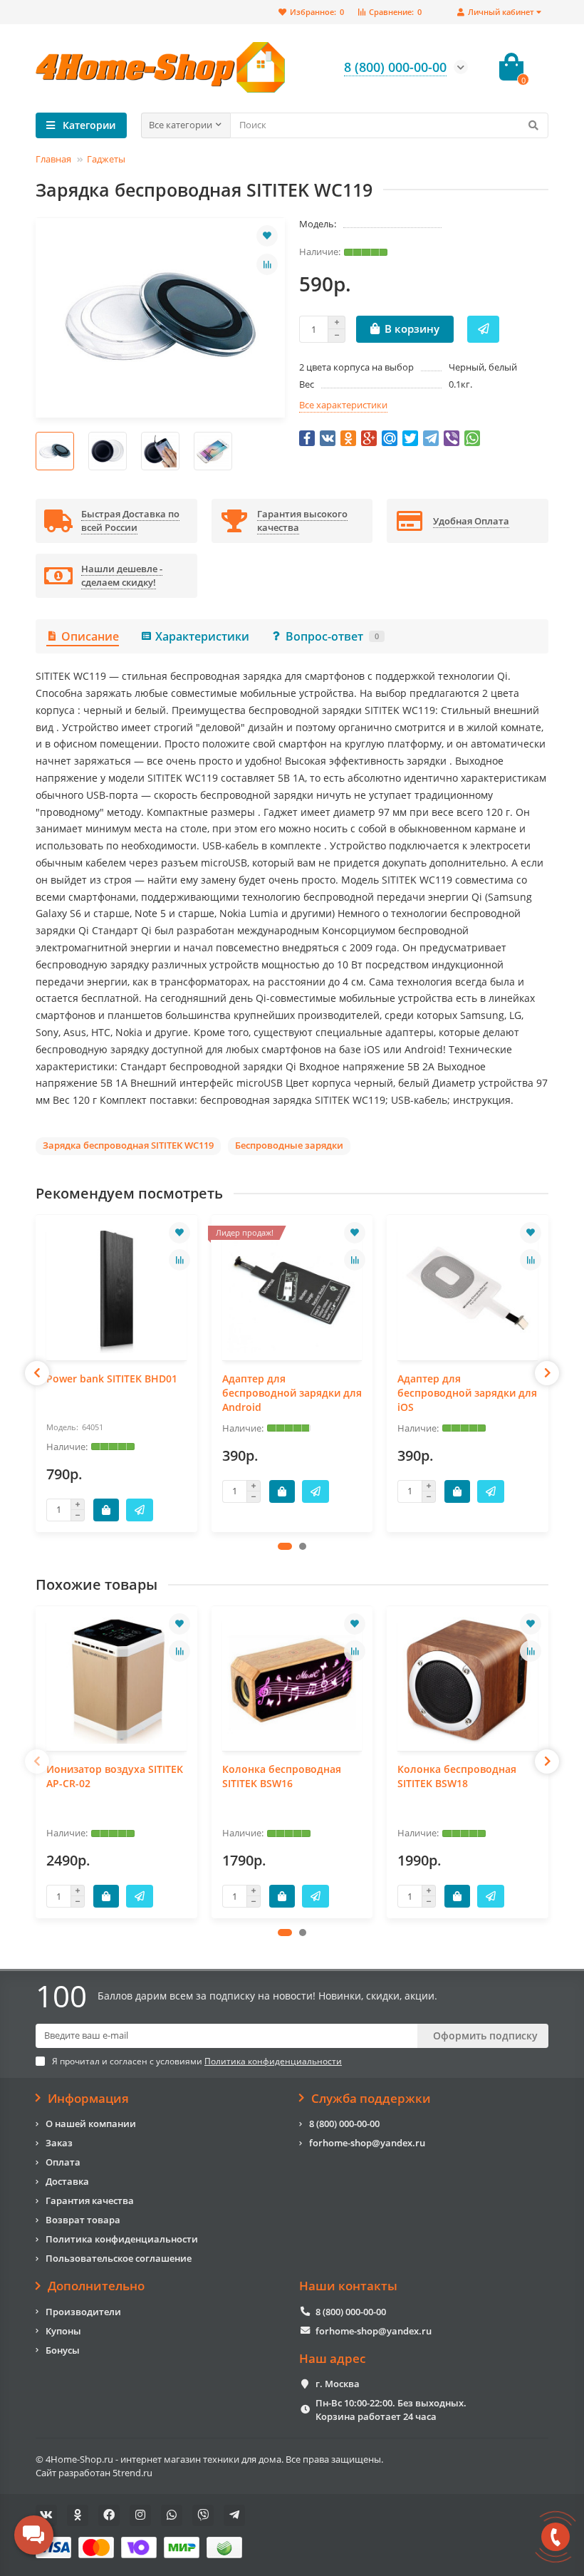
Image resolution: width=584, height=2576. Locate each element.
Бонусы (63, 2350)
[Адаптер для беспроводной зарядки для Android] (292, 1289)
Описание (90, 636)
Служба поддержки (371, 2099)
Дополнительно (96, 2286)
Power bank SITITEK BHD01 (112, 1378)
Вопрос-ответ (332, 636)
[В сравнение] (267, 264)
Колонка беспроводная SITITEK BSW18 (457, 1776)
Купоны (63, 2331)
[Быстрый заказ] (483, 329)
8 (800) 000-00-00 (344, 2124)
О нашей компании (91, 2124)
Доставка (67, 2181)
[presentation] (37, 1373)
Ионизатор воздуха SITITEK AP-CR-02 (115, 1776)
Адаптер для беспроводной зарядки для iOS (467, 1393)
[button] (285, 1546)
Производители (83, 2312)
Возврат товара (83, 2220)
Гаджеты (106, 159)
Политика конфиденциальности (122, 2239)
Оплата (63, 2162)
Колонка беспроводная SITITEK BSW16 (282, 1776)
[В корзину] (106, 1510)
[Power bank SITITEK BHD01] (116, 1289)
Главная (53, 159)
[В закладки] (267, 236)
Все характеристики (343, 405)
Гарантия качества (90, 2200)
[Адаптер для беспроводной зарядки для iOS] (468, 1289)
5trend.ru (132, 2473)
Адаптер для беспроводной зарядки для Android (292, 1393)
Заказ (59, 2143)
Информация (88, 2099)
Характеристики (202, 636)
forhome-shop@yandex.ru (367, 2143)
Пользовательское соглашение (119, 2258)
